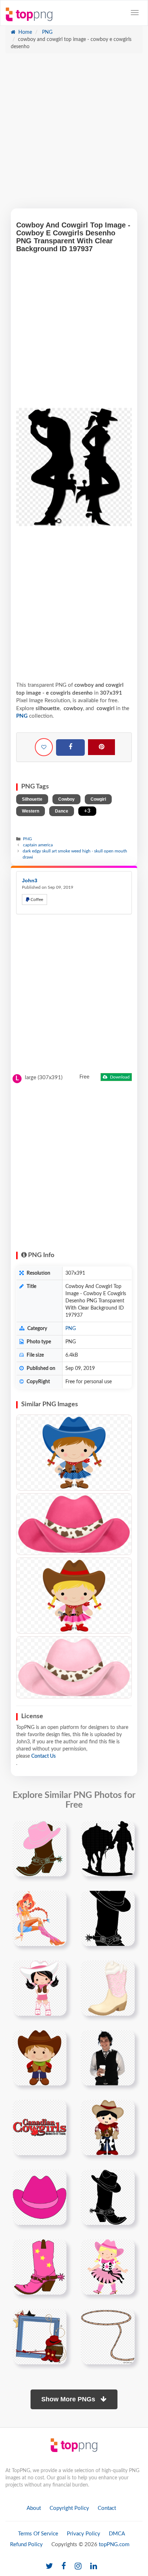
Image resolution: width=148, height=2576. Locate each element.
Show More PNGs (69, 2399)
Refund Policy (26, 2545)
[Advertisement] (74, 134)
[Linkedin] (94, 2566)
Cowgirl (98, 799)
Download (119, 1077)
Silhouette (32, 799)
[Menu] (135, 13)
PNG (47, 32)
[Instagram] (78, 2566)
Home (24, 32)
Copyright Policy (69, 2508)
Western (31, 811)
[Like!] (44, 747)
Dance (62, 811)
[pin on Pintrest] (57, 1831)
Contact (107, 2508)
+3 (87, 811)
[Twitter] (49, 2566)
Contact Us (43, 1756)
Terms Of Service (38, 2534)
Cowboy (66, 799)
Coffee (36, 900)
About (34, 2508)
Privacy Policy (84, 2534)
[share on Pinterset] (101, 747)
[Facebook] (70, 747)
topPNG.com (114, 2545)
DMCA (117, 2534)
